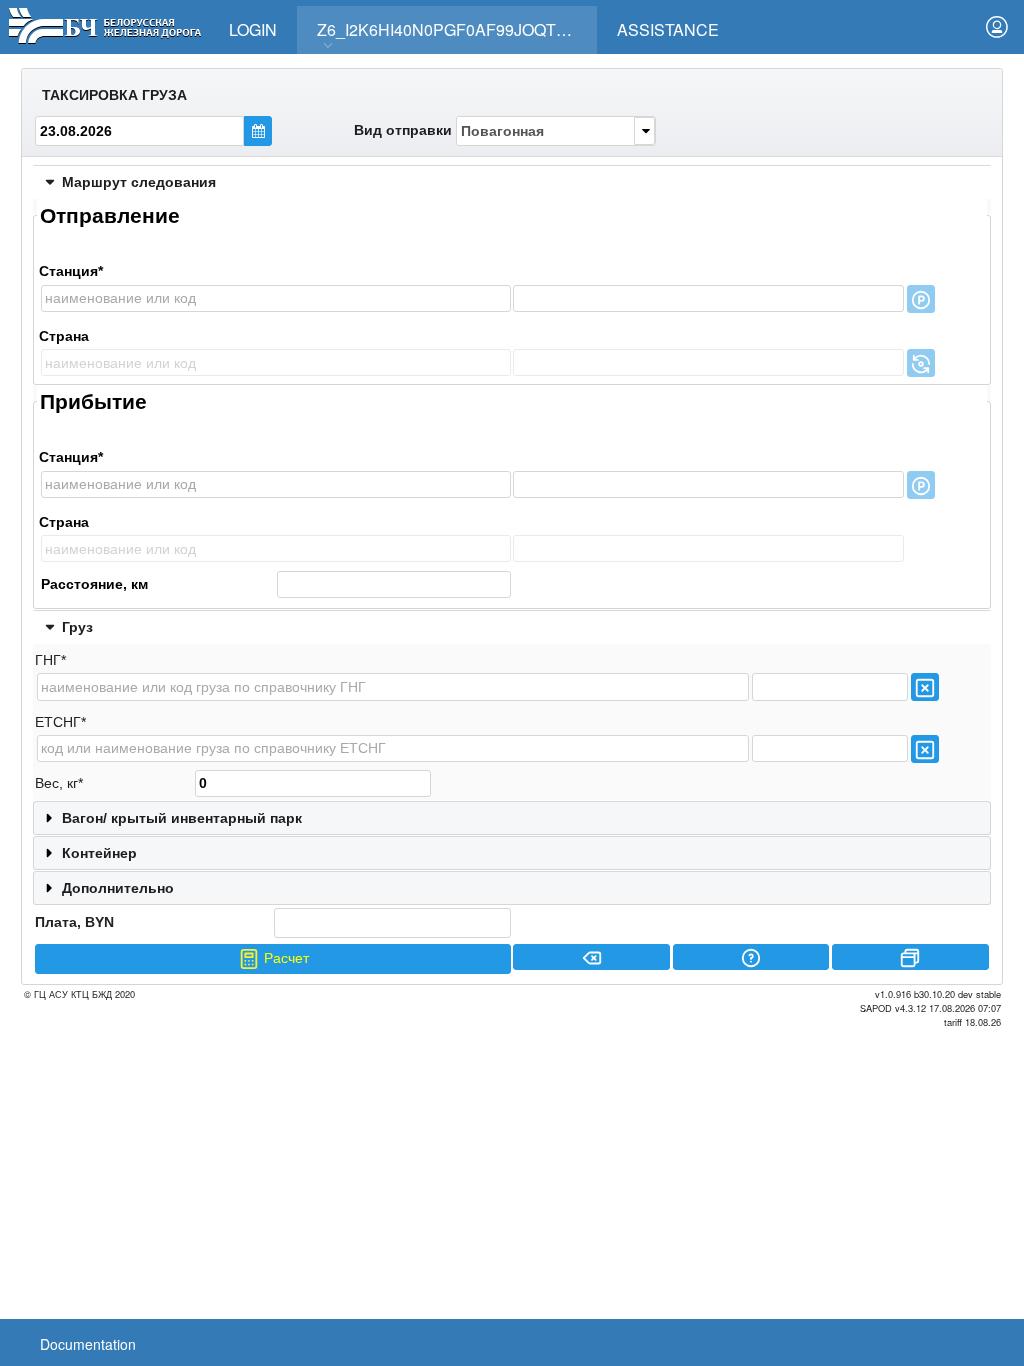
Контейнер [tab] (99, 853)
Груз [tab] (77, 627)
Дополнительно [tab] (118, 888)
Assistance (668, 29)
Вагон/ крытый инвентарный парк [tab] (182, 818)
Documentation (88, 1344)
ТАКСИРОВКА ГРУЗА (114, 95)
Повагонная (502, 131)
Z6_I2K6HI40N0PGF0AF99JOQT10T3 (455, 29)
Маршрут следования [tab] (139, 182)
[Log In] (997, 27)
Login (253, 29)
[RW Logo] (104, 23)
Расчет (284, 958)
